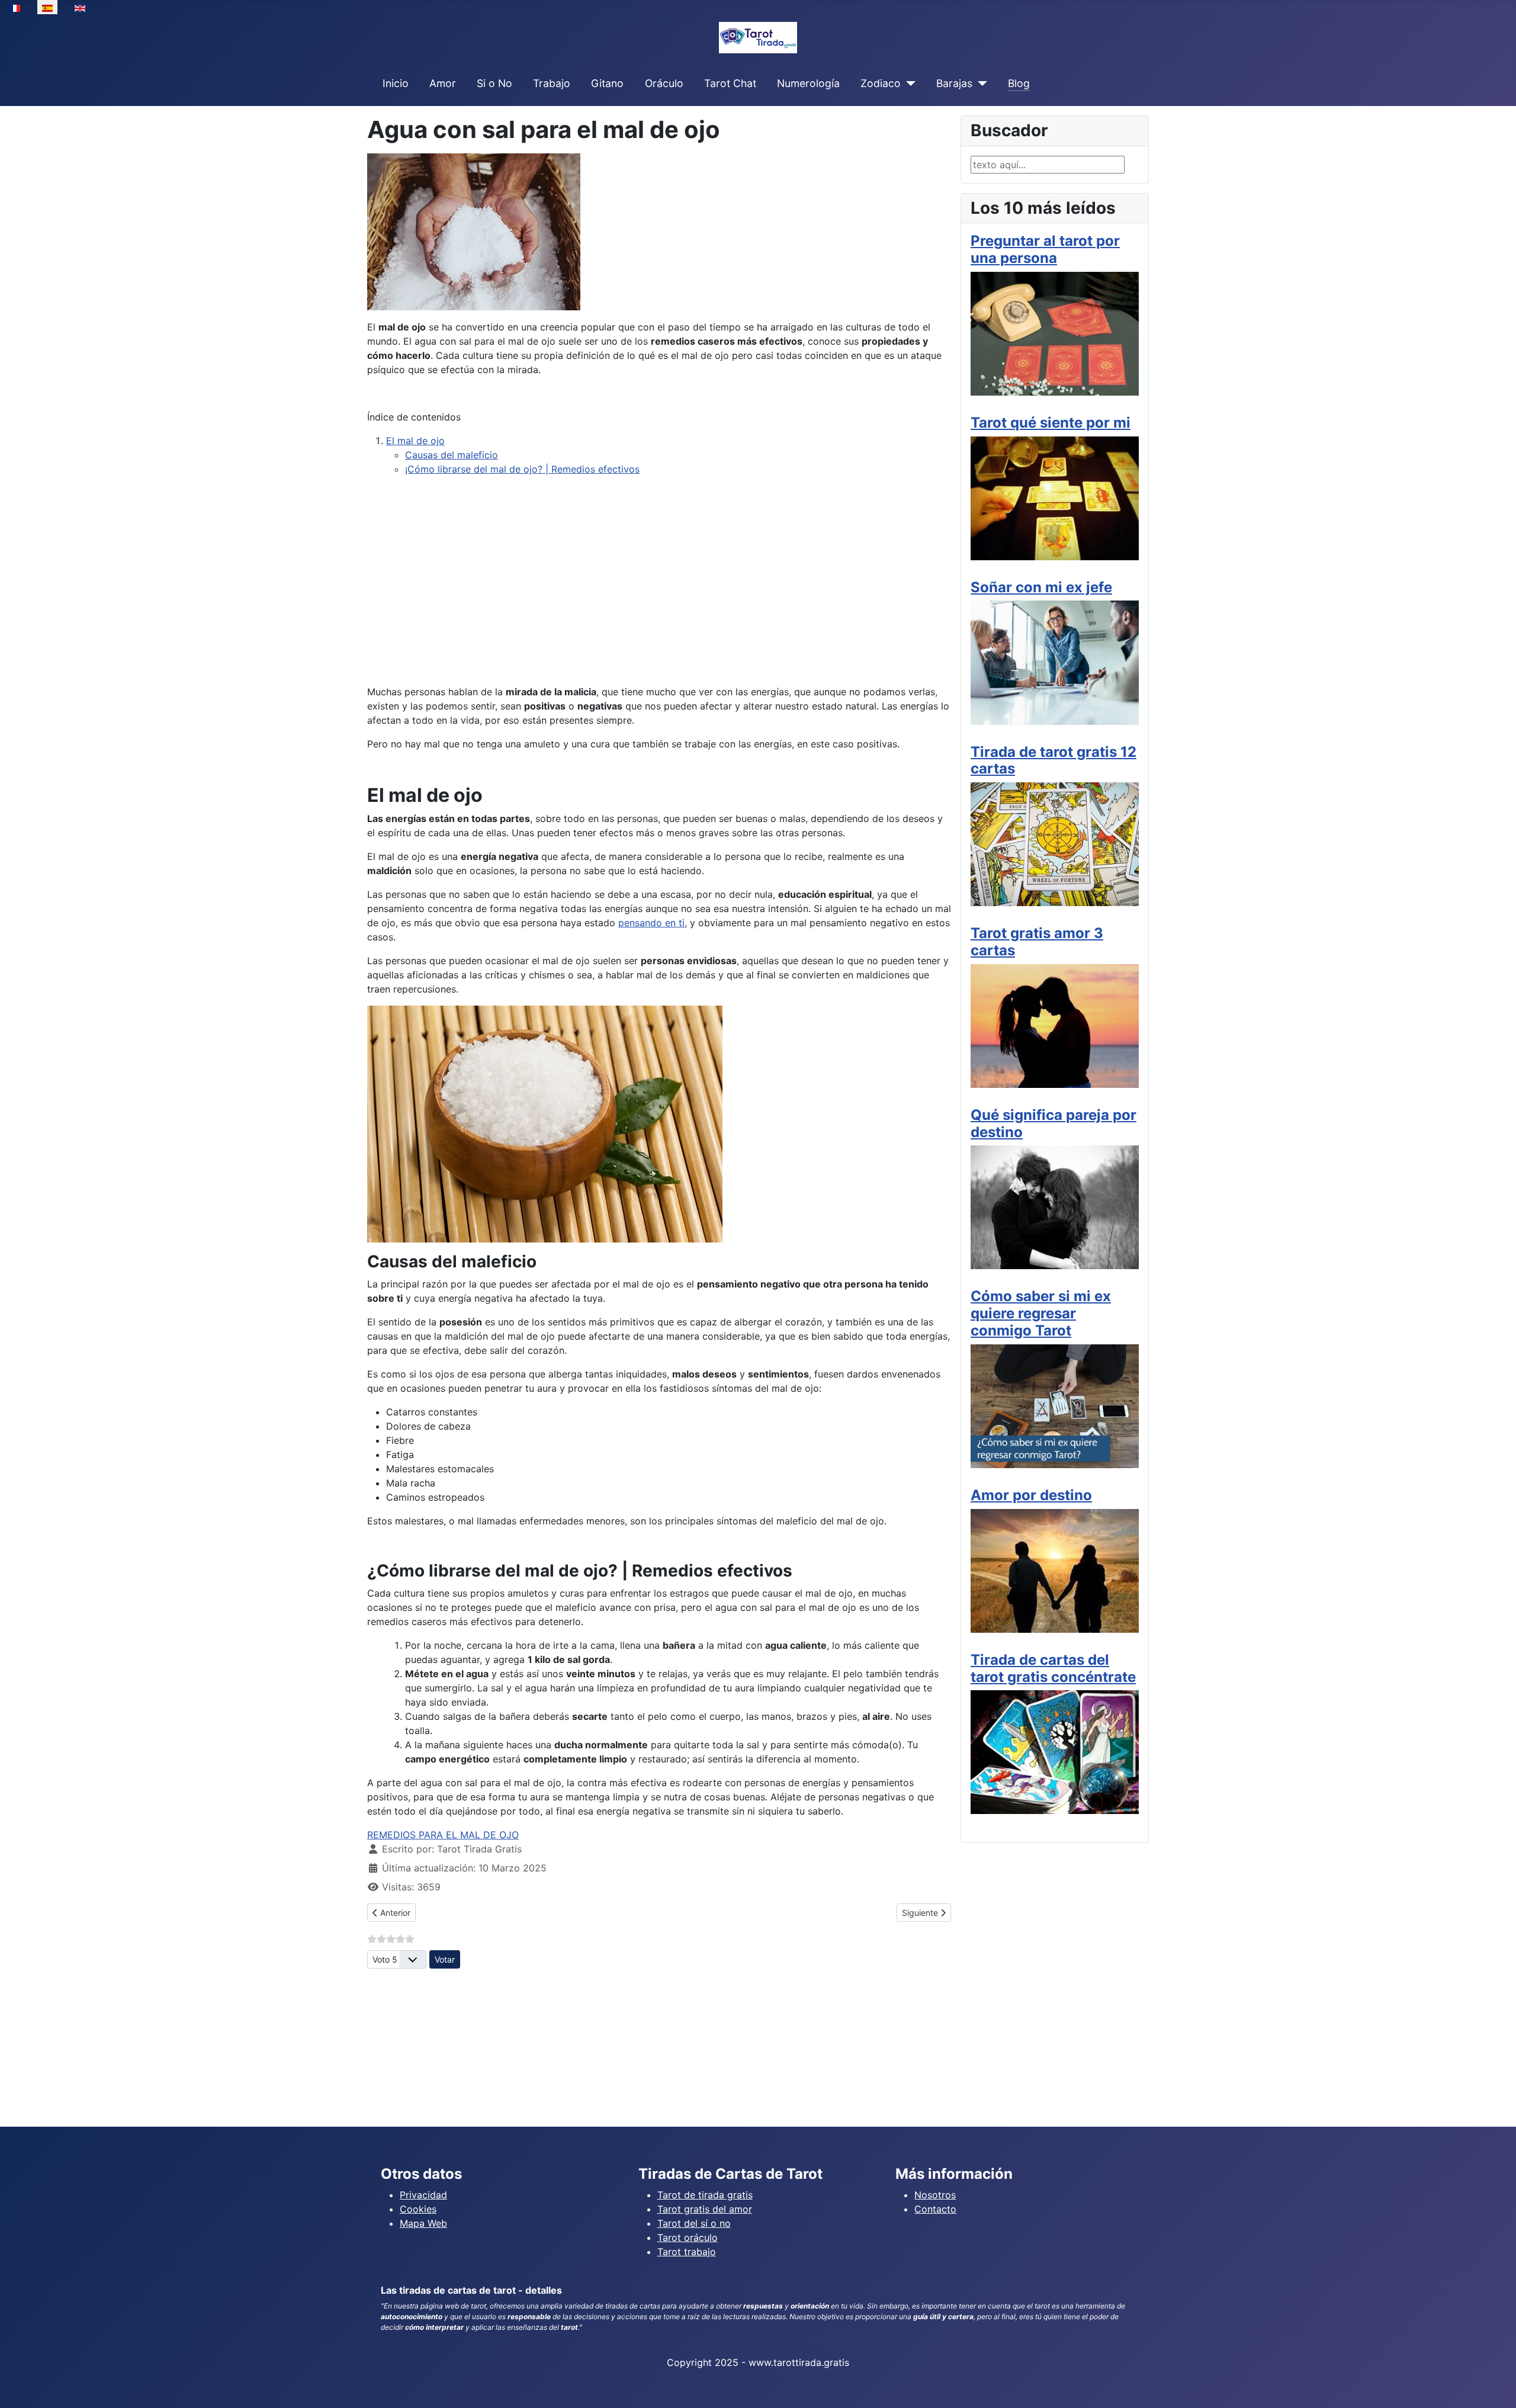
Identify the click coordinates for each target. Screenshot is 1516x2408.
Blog (1019, 83)
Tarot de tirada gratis (705, 2195)
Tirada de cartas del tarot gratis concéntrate (1053, 1668)
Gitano (607, 83)
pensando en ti (651, 923)
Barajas (954, 83)
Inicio (396, 83)
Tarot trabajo (687, 2252)
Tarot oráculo (688, 2237)
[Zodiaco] (908, 84)
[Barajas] (980, 84)
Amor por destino (1031, 1495)
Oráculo (664, 83)
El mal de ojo (415, 441)
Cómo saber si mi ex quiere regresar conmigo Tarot (1041, 1313)
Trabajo (552, 83)
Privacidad (423, 2195)
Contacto (935, 2209)
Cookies (418, 2209)
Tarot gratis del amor (705, 2209)
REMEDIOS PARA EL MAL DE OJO (443, 1835)
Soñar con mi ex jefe (1041, 587)
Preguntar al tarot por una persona (1045, 249)
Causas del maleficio (452, 455)
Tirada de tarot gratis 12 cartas (1054, 760)
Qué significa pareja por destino (1054, 1123)
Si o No (494, 83)
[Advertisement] (659, 592)
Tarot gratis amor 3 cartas (1037, 942)
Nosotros (935, 2195)
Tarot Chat (730, 83)
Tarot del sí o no (694, 2223)
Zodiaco (881, 83)
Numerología (808, 83)
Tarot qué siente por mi (1051, 423)
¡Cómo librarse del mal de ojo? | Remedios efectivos (522, 469)
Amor (443, 83)
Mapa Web (423, 2223)
